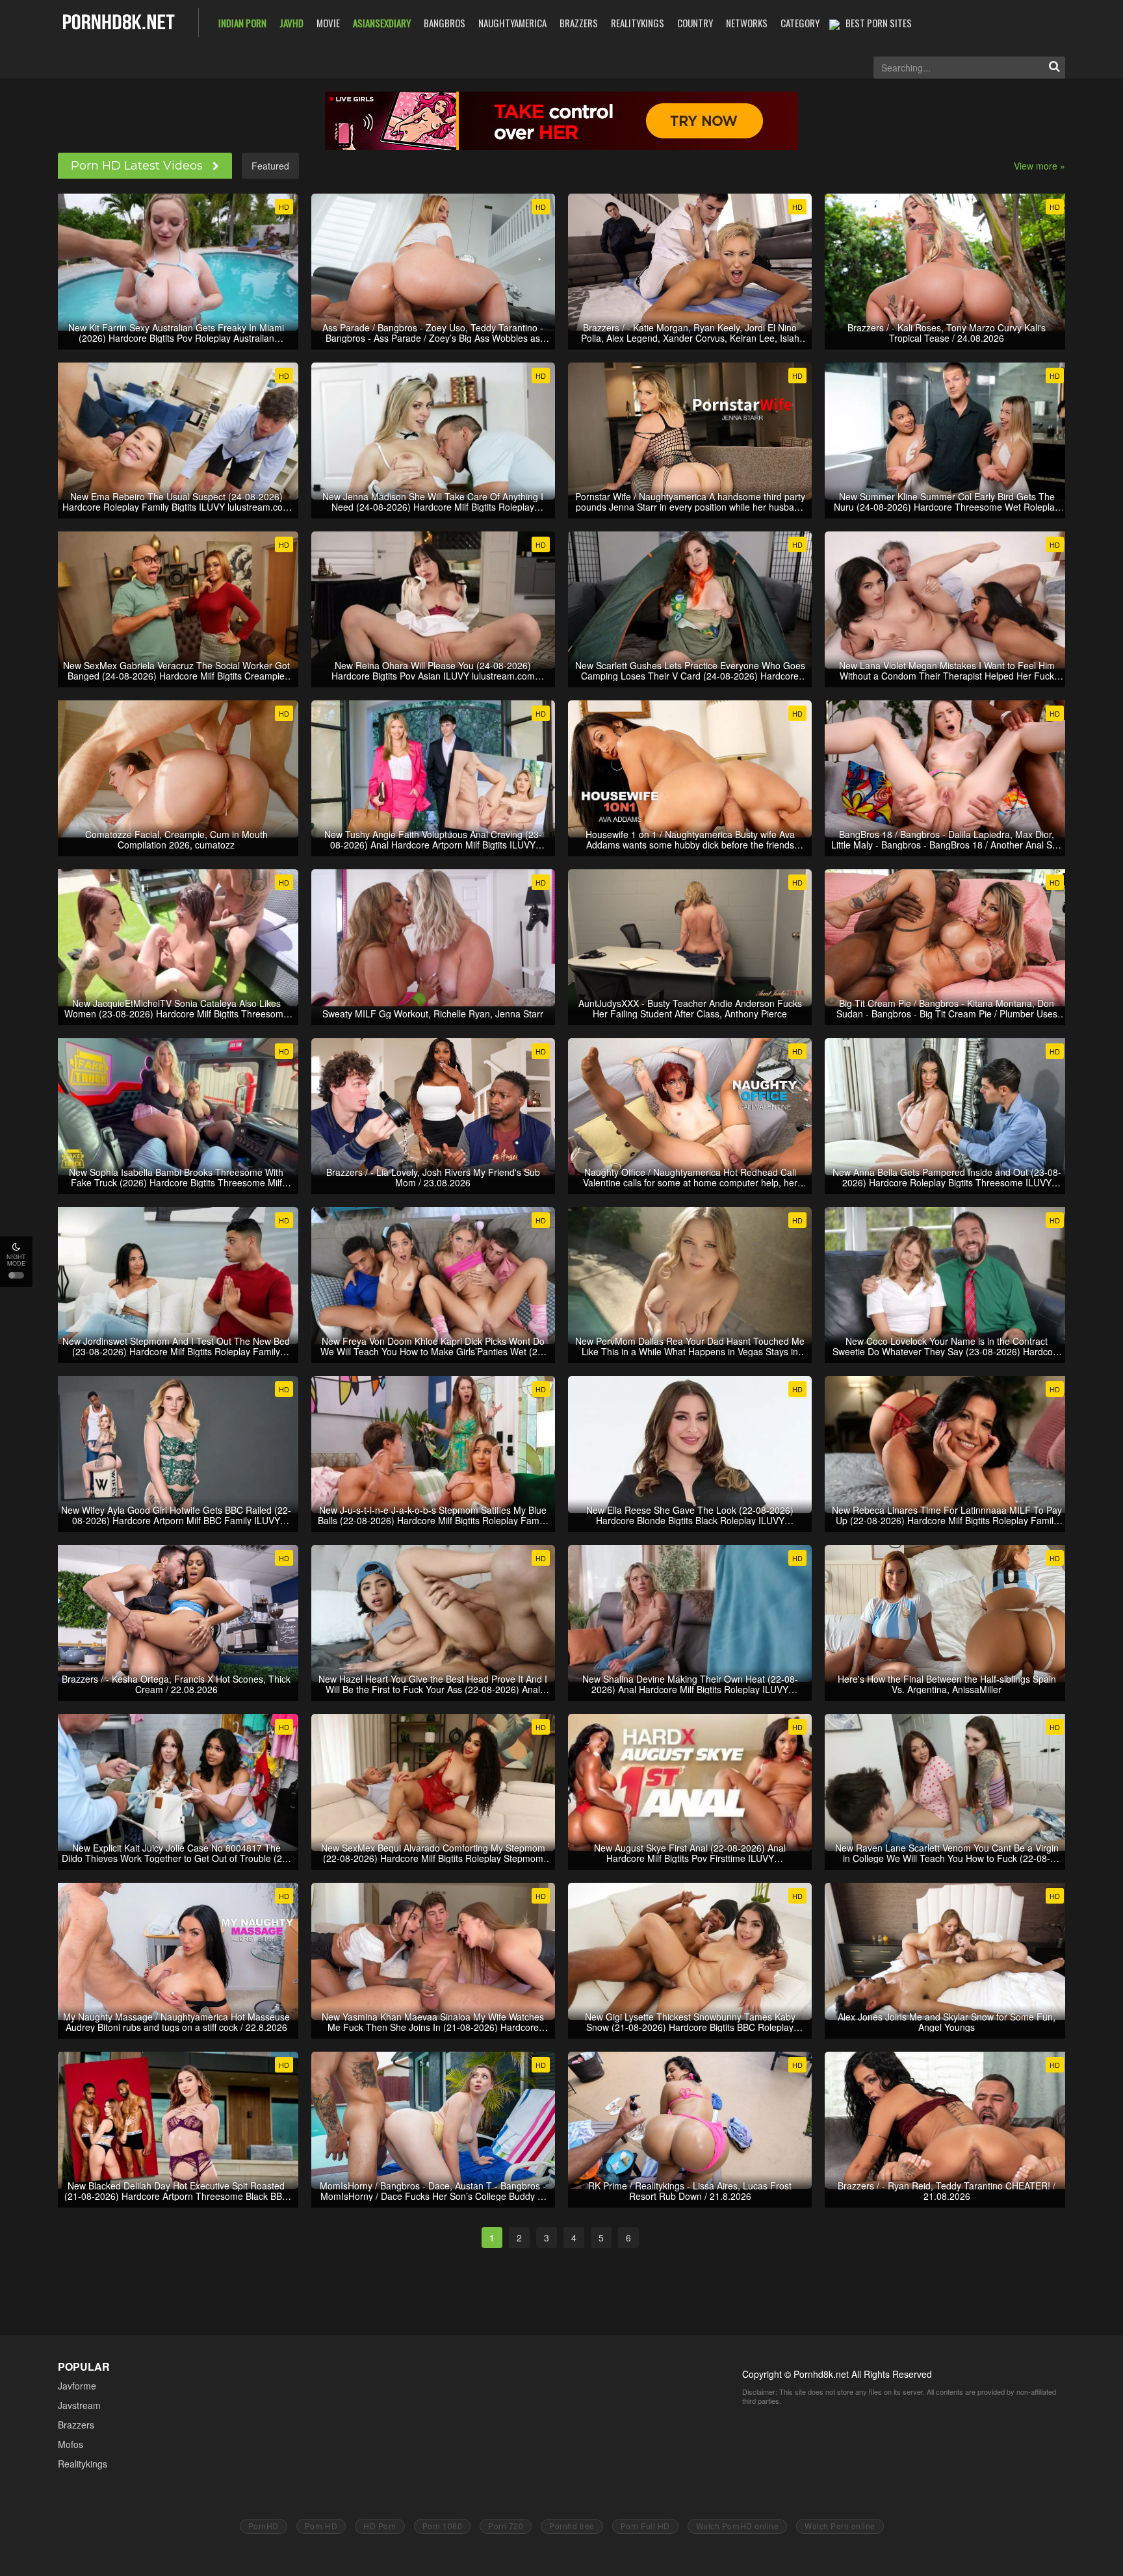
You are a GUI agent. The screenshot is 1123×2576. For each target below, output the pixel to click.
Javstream (79, 2405)
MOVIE (328, 23)
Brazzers (76, 2425)
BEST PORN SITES (879, 23)
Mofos (71, 2444)
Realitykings (83, 2464)
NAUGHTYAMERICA (512, 23)
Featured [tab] (270, 166)
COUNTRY (695, 23)
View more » (1039, 166)
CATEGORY (800, 23)
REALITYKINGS (638, 23)
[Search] (1054, 68)
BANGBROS (445, 23)
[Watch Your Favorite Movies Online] (119, 21)
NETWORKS (747, 23)
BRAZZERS (579, 23)
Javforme (77, 2386)
